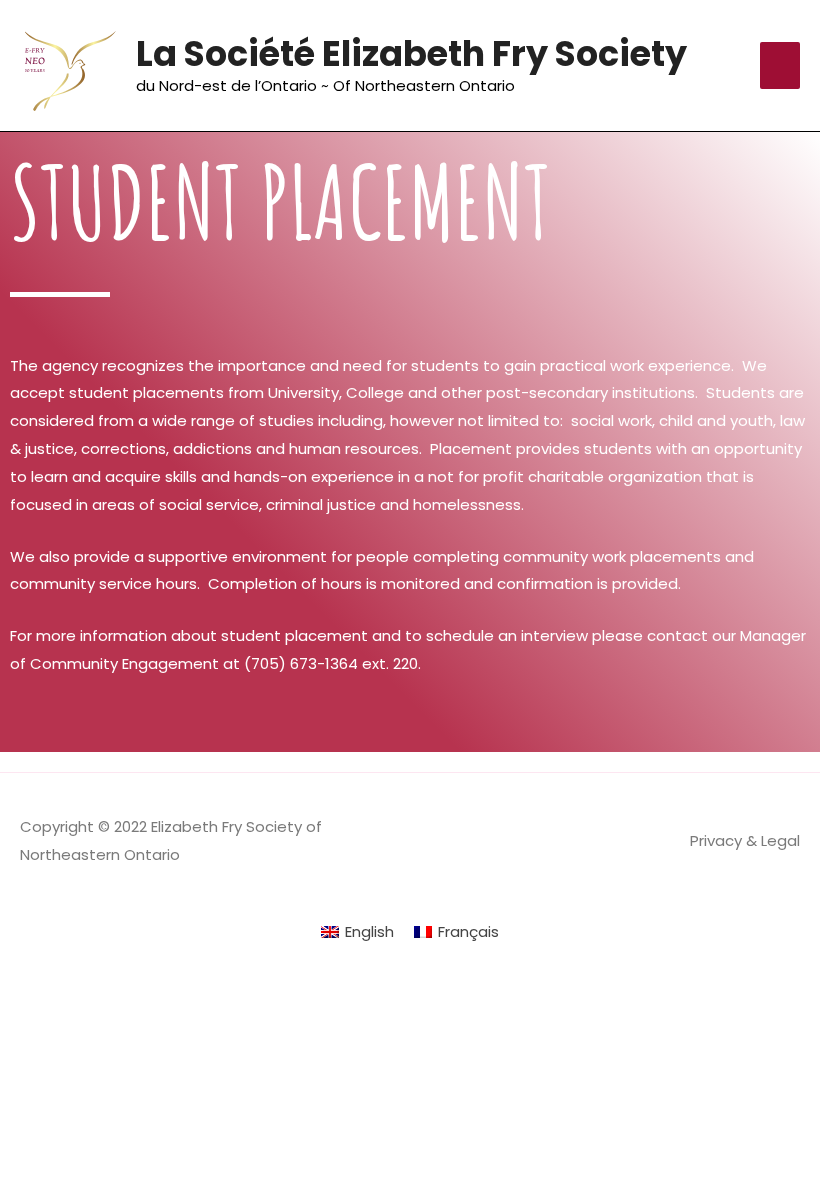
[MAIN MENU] (780, 65)
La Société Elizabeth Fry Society (411, 53)
